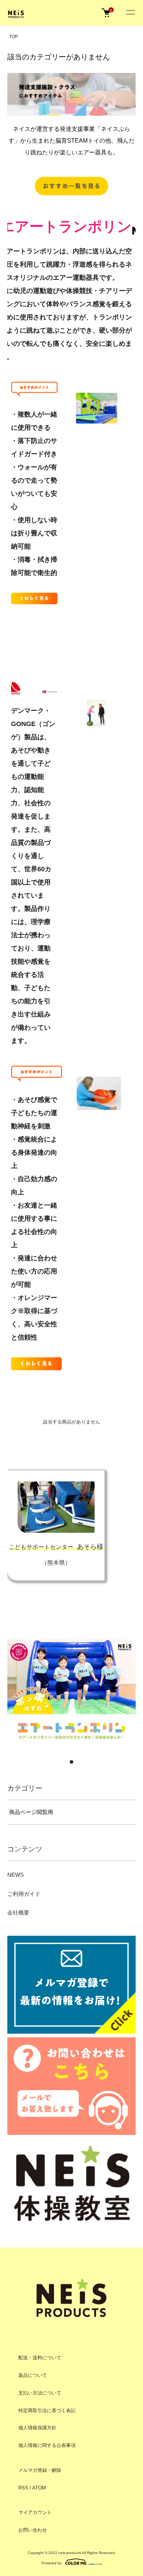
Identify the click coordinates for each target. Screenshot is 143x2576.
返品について (33, 2375)
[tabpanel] (71, 1690)
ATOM (39, 2488)
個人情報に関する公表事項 (47, 2445)
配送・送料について (40, 2358)
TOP (14, 37)
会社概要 (18, 1912)
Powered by (52, 2563)
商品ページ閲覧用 (31, 1812)
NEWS (16, 1875)
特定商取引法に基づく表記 (47, 2410)
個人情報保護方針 (37, 2428)
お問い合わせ (33, 2530)
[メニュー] (130, 13)
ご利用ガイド (24, 1894)
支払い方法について (40, 2393)
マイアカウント (35, 2512)
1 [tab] (71, 1762)
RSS (23, 2488)
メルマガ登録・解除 (40, 2470)
